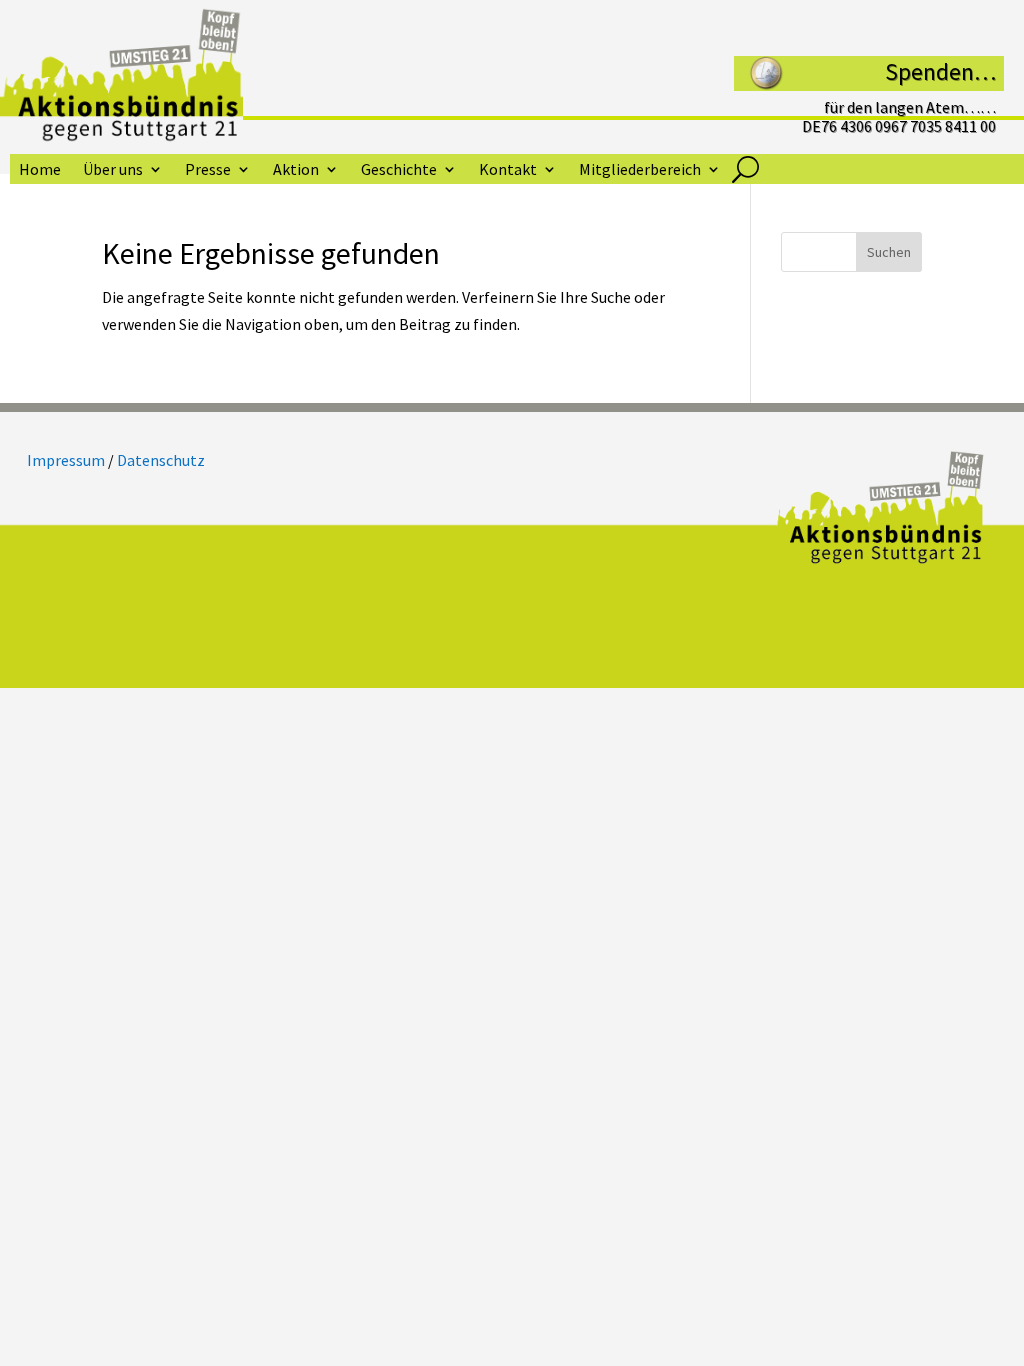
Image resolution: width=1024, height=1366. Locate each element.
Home (40, 170)
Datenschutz (161, 460)
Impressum (66, 460)
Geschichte (399, 170)
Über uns (113, 170)
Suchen (889, 252)
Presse (208, 170)
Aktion (296, 170)
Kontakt (508, 170)
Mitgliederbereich (640, 170)
